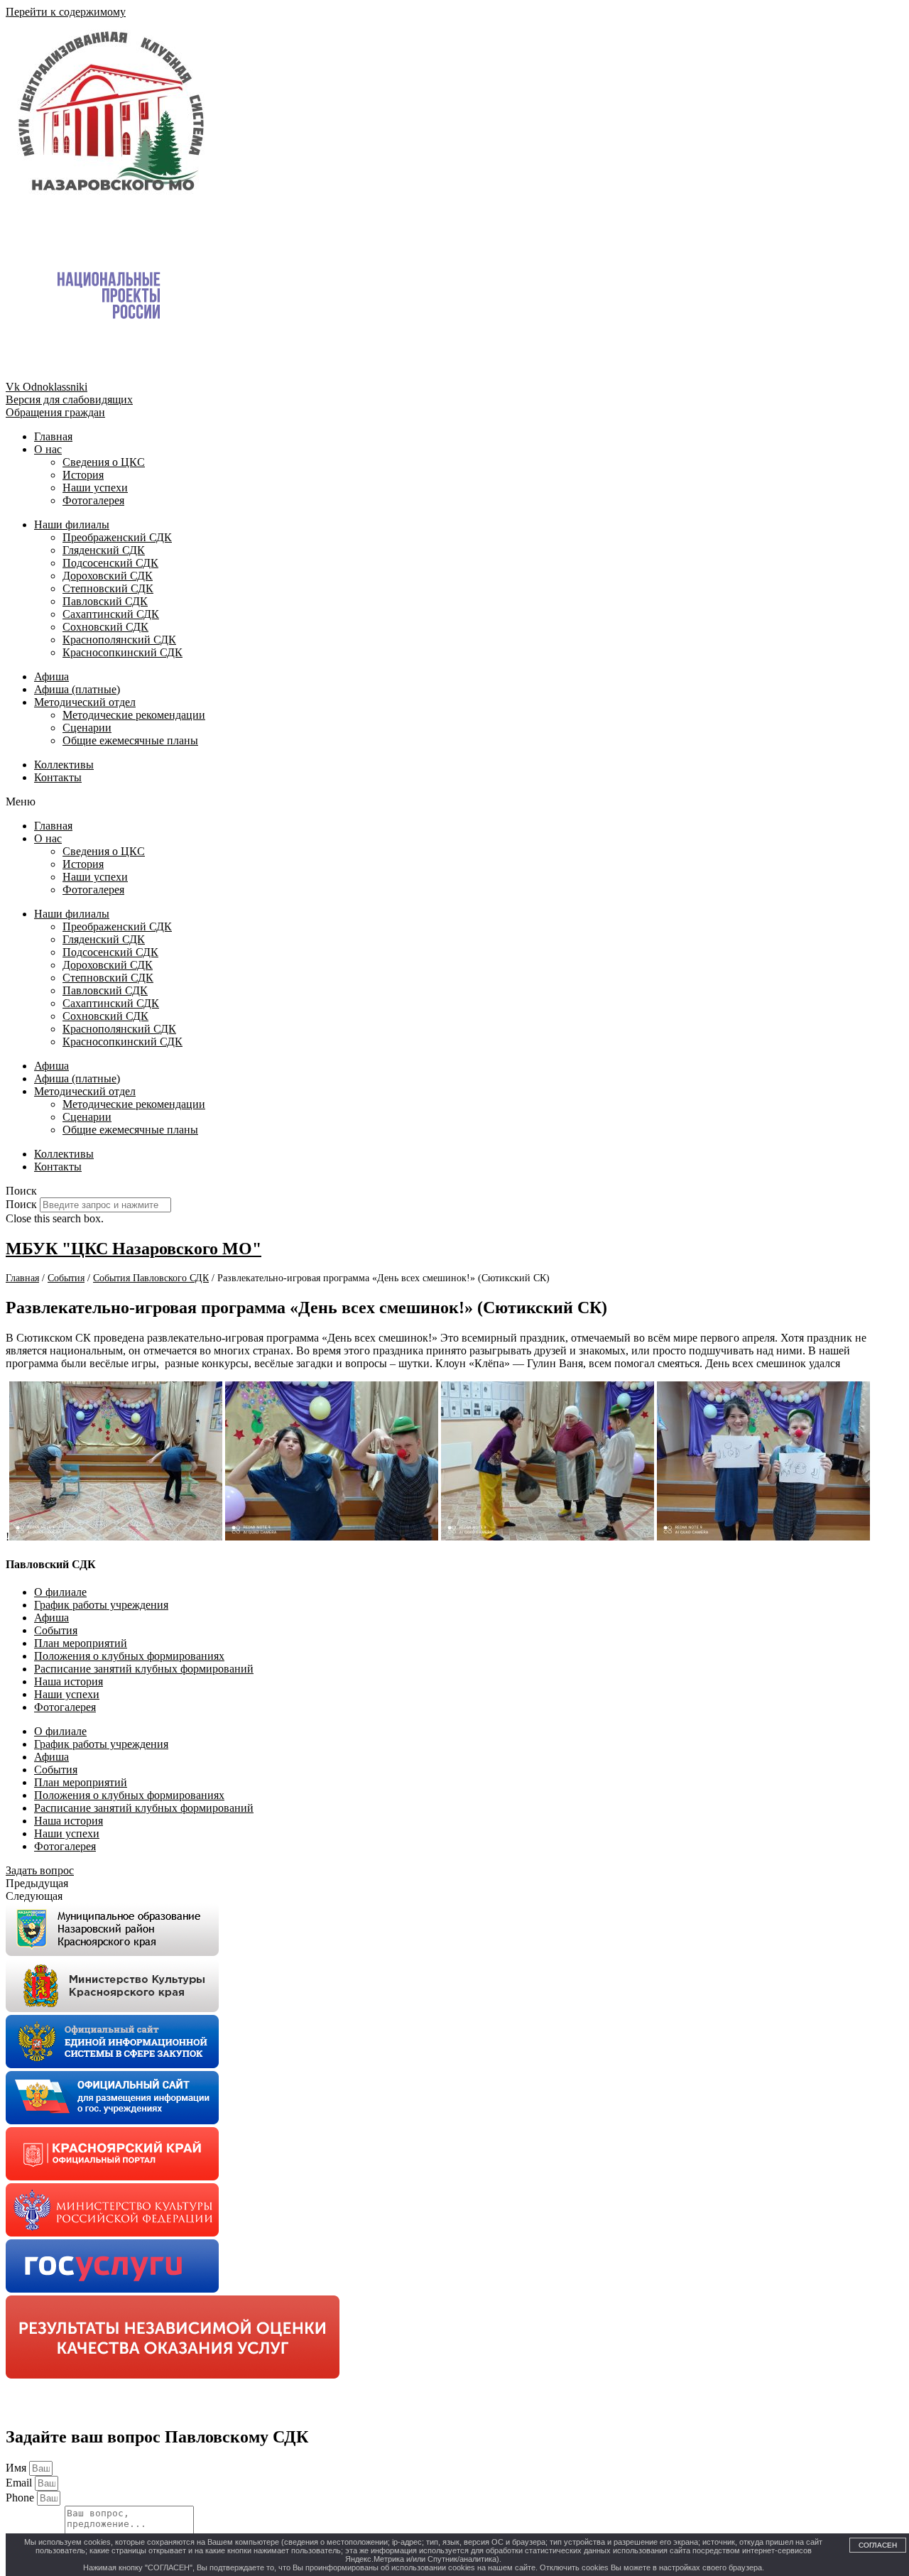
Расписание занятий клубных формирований (144, 1669)
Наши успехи (95, 488)
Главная (53, 436)
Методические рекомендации (134, 715)
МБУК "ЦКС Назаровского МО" (134, 1249)
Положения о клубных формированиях (129, 1656)
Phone (21, 2498)
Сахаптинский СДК (111, 614)
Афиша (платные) (77, 689)
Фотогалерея (93, 500)
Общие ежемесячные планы (130, 740)
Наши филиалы (72, 525)
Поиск (21, 1204)
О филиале (60, 1592)
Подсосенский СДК (110, 563)
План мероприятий (81, 1643)
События (56, 1630)
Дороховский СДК (108, 576)
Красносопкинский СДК (123, 652)
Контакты (58, 777)
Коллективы (64, 765)
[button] (454, 802)
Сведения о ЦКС (104, 462)
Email (20, 2483)
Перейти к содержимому (66, 12)
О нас (48, 449)
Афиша (51, 676)
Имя (17, 2468)
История (83, 475)
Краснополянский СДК (119, 640)
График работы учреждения (101, 1605)
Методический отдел (85, 702)
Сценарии (87, 728)
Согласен (878, 2545)
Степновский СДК (108, 588)
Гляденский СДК (104, 550)
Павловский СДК (105, 601)
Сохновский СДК (105, 627)
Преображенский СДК (117, 537)
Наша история (69, 1681)
